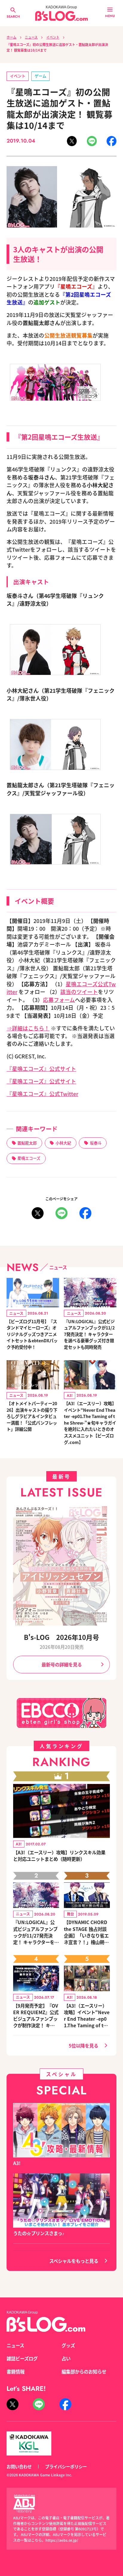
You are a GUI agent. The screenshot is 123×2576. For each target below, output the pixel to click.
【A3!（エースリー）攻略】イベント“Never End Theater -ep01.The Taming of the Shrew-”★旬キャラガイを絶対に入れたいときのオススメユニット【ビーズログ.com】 (90, 1422)
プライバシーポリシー (66, 2466)
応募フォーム (59, 1000)
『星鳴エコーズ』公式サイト (41, 1069)
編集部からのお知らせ (84, 2371)
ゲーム (40, 76)
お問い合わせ (19, 2466)
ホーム (11, 37)
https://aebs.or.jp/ (62, 2540)
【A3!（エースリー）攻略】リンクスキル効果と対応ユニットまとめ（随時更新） (59, 1856)
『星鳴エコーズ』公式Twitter (42, 1094)
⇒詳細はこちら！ (28, 1028)
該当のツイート (79, 992)
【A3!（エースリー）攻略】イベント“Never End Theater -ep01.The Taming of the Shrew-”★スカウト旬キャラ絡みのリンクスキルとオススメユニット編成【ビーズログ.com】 (87, 2015)
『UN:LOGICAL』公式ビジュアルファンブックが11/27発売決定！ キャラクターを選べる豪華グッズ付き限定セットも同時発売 (89, 1334)
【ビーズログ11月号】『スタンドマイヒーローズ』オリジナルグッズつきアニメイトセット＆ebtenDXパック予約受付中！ (32, 1334)
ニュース (31, 37)
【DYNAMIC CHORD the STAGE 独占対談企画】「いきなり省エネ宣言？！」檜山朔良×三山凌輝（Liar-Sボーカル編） (86, 1932)
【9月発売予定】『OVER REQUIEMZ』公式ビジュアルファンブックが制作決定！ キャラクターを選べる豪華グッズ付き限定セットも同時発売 (36, 2015)
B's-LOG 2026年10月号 (61, 1637)
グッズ (68, 2345)
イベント (53, 37)
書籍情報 (16, 2371)
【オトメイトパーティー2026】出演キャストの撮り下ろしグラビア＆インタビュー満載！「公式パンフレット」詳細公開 (32, 1416)
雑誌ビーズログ (22, 2358)
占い (66, 2358)
